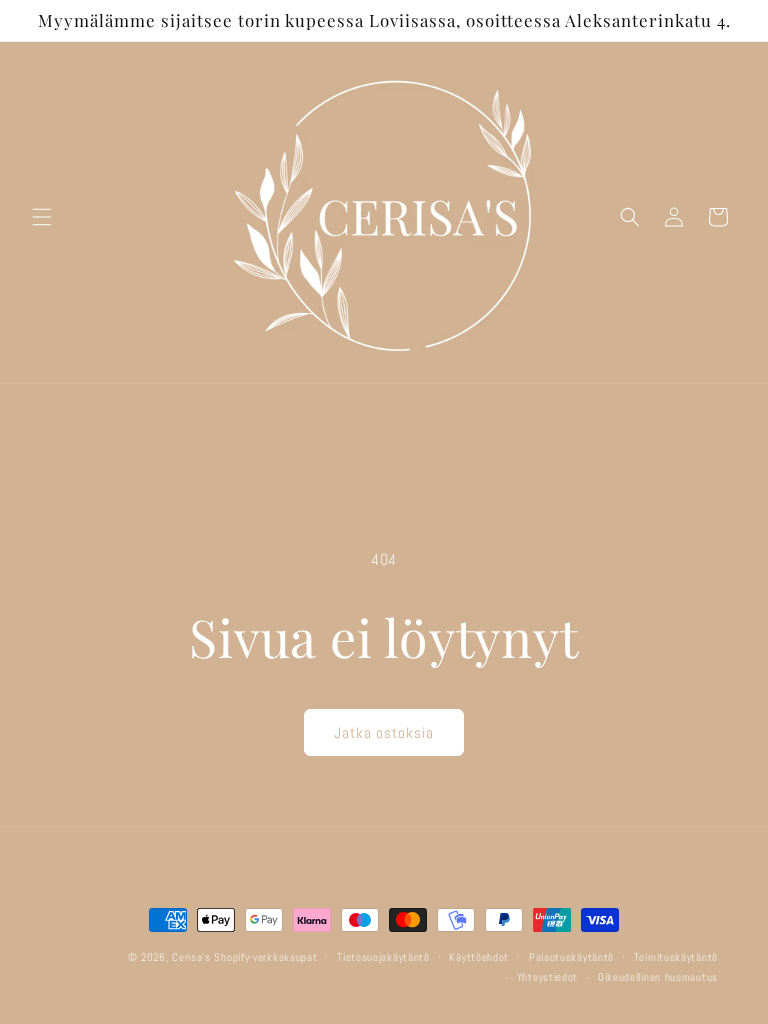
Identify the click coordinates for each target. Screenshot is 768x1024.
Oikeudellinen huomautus (658, 977)
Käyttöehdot (479, 957)
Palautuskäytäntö (571, 957)
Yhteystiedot (547, 977)
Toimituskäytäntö (676, 957)
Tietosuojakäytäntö (383, 957)
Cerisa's (191, 957)
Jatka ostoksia (384, 732)
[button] (42, 217)
